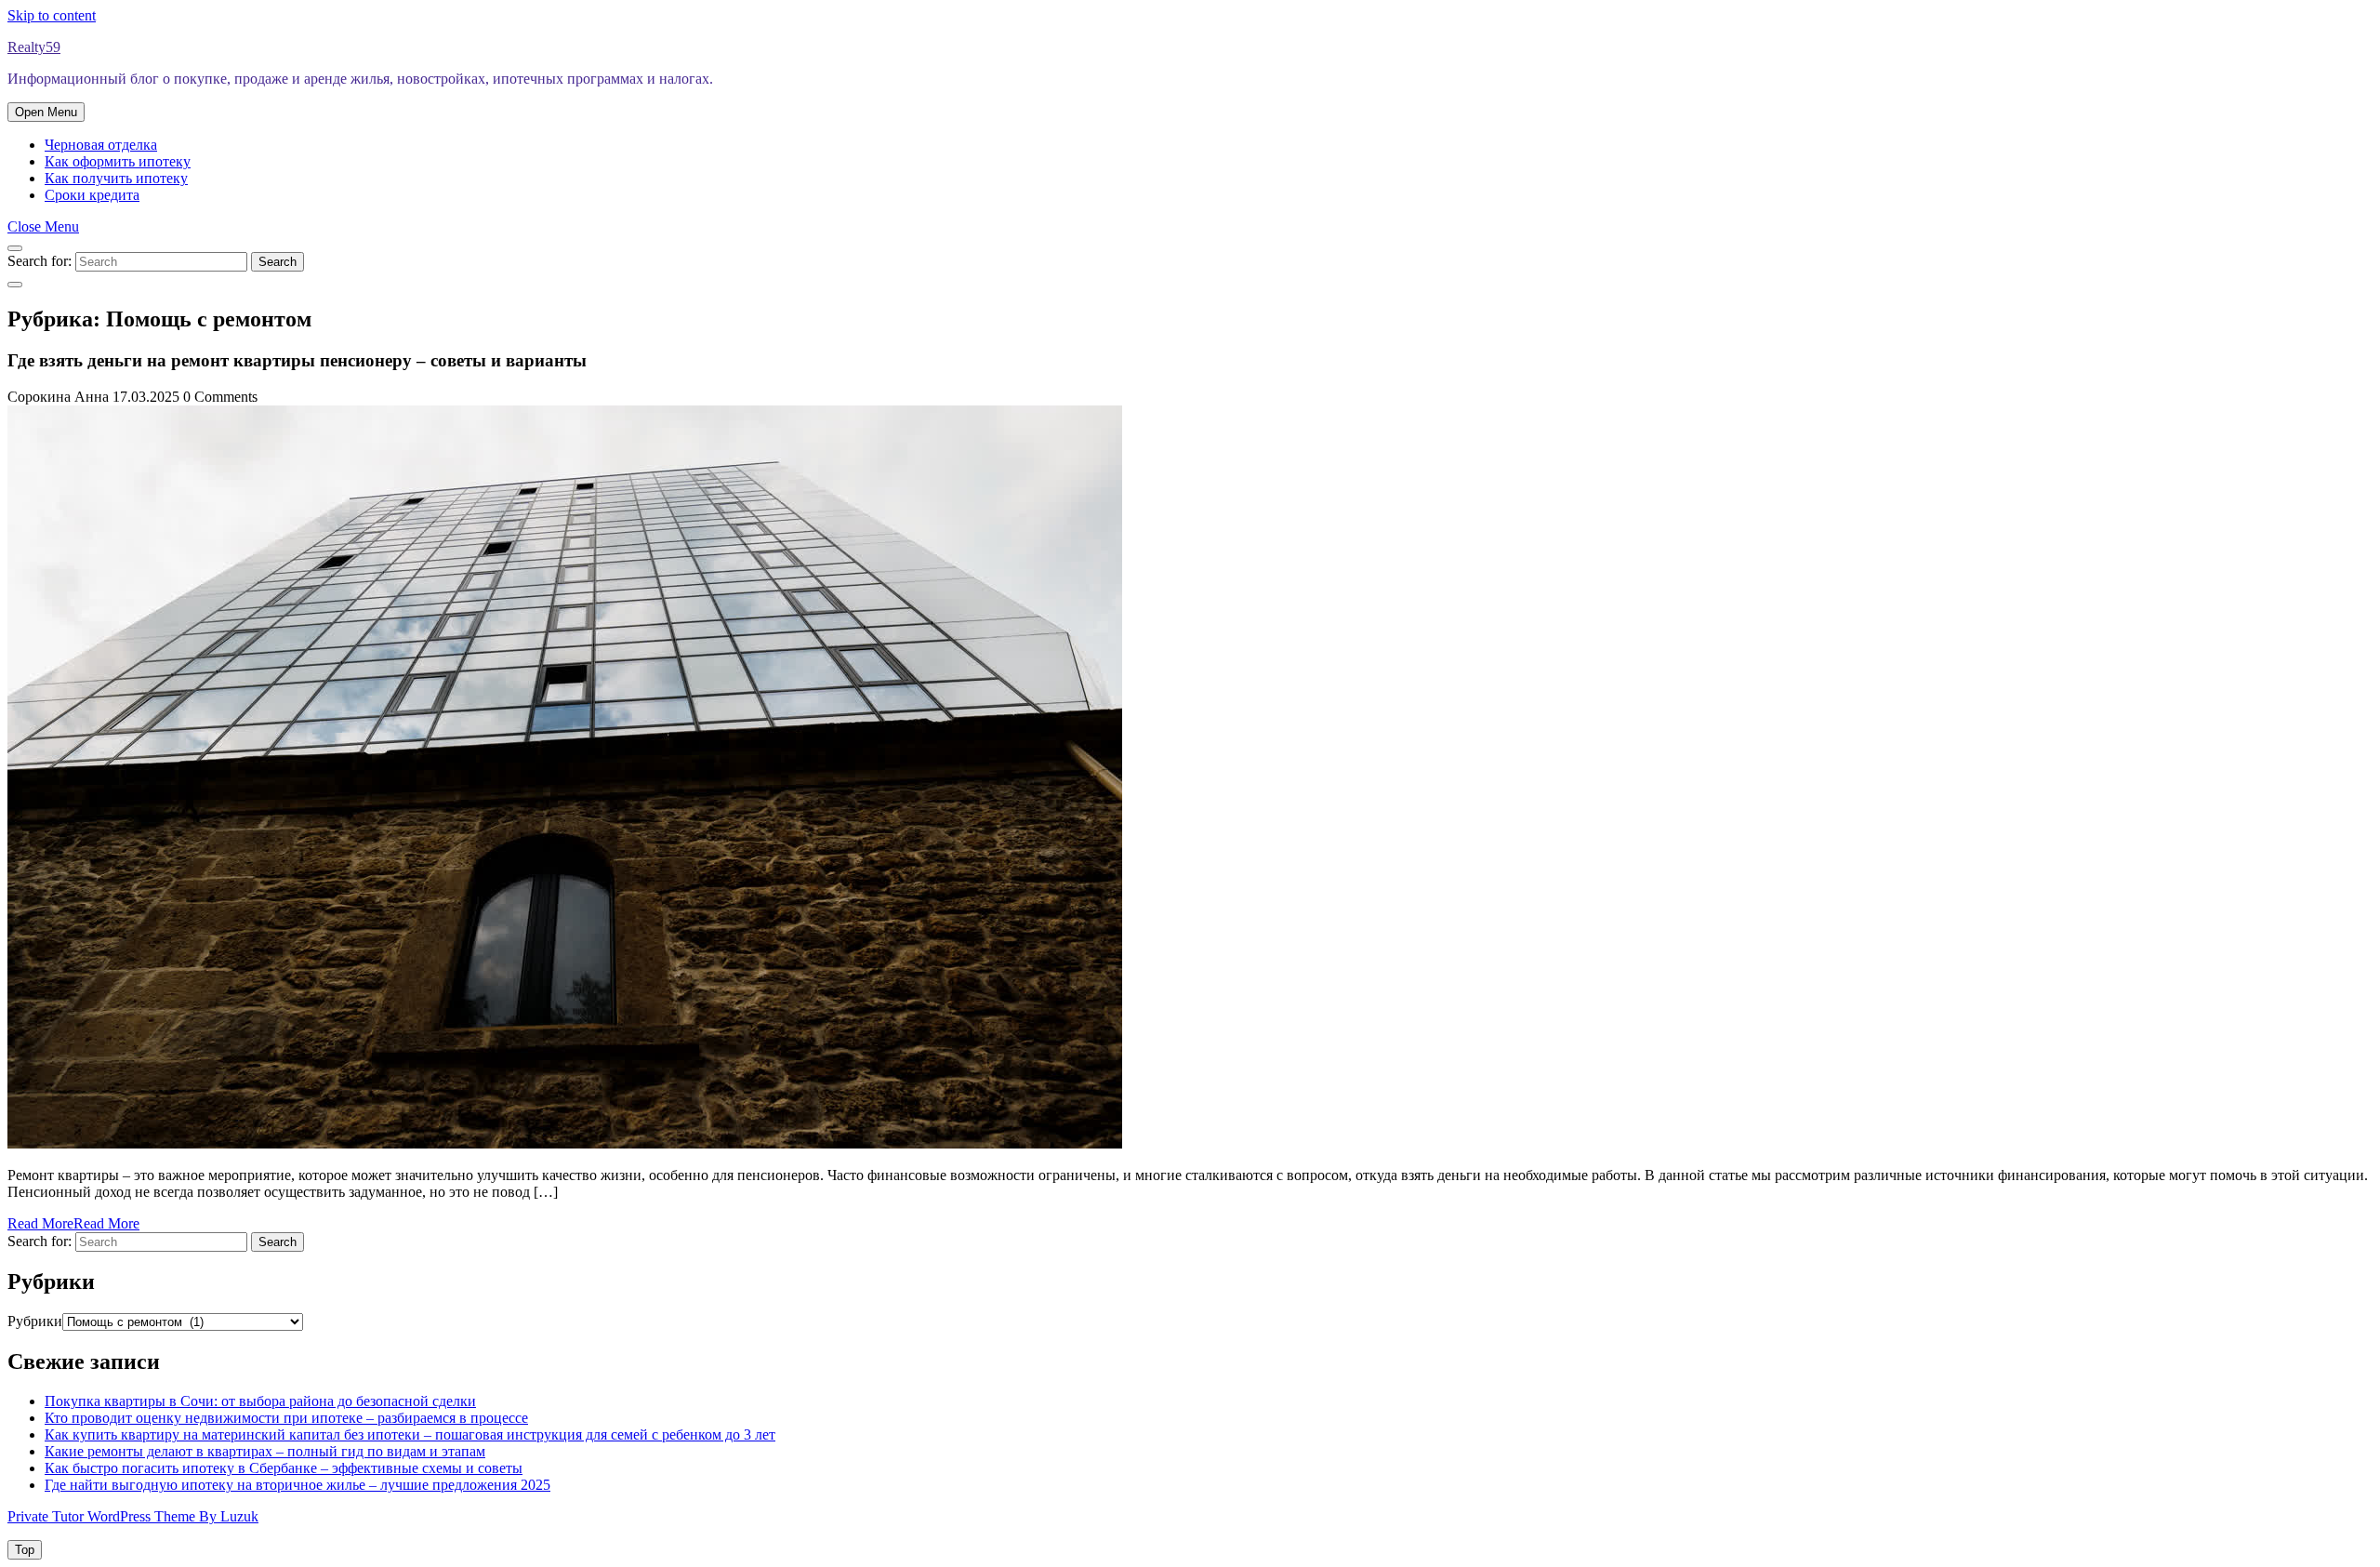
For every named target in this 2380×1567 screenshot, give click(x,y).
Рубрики (35, 1321)
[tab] (46, 112)
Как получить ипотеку (116, 178)
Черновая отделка (101, 145)
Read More (73, 1223)
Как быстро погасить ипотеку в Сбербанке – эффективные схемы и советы (284, 1468)
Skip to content (52, 15)
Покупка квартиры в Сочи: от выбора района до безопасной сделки (260, 1401)
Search (278, 262)
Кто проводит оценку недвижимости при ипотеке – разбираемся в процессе (286, 1418)
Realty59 (34, 47)
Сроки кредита (92, 195)
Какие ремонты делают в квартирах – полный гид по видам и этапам (265, 1451)
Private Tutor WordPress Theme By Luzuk (133, 1516)
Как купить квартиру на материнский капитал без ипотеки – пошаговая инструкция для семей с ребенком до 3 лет (410, 1434)
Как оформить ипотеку (118, 161)
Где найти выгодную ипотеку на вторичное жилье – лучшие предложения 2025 (297, 1485)
